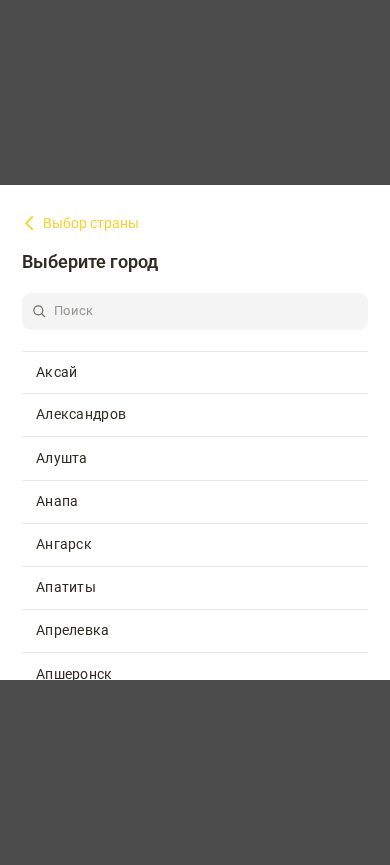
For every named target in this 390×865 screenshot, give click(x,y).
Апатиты (66, 587)
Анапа (57, 501)
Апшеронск (74, 674)
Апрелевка (73, 630)
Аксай (57, 372)
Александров (81, 414)
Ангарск (64, 544)
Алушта (62, 458)
